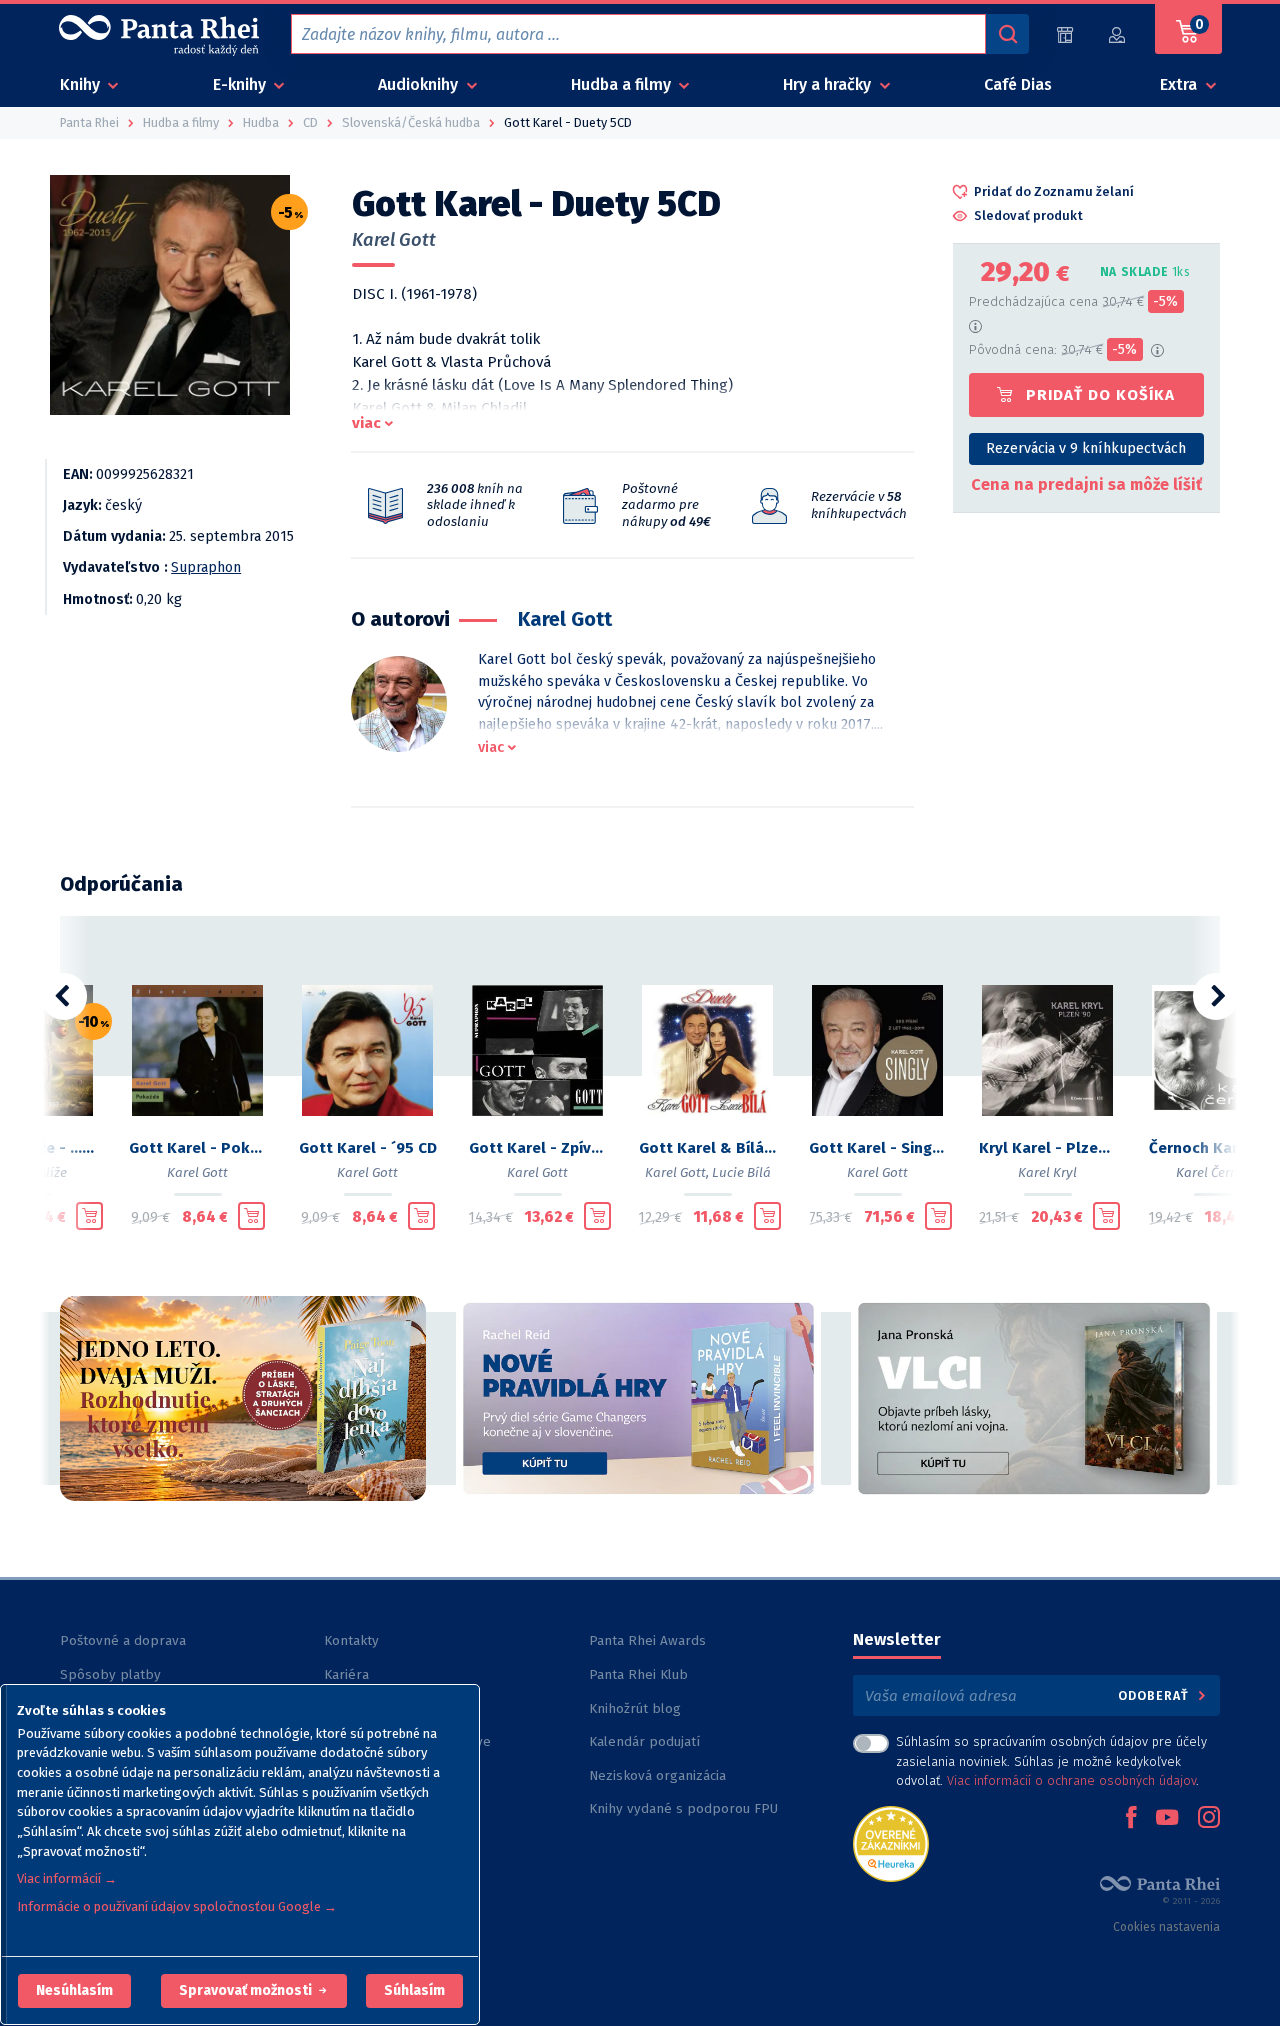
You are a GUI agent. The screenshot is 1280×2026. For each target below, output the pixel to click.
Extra (1180, 84)
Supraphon (206, 567)
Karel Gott (394, 240)
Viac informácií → (67, 1878)
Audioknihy (420, 84)
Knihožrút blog (635, 1708)
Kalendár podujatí (644, 1741)
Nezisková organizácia (657, 1775)
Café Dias (1018, 84)
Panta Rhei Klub (638, 1674)
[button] (74, 1991)
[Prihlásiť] (1118, 34)
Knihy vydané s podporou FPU (683, 1808)
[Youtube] (1167, 1819)
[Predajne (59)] (1065, 34)
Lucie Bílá (741, 1172)
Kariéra (346, 1674)
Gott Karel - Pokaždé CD (198, 1148)
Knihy (82, 84)
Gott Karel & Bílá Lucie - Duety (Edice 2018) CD (708, 1148)
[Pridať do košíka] (89, 1216)
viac (366, 423)
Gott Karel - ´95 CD (368, 1148)
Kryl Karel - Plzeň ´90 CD (1048, 1148)
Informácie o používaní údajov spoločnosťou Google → (177, 1906)
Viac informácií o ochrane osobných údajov (1071, 1780)
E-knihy (241, 84)
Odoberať (1155, 1695)
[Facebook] (1131, 1819)
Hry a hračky (829, 84)
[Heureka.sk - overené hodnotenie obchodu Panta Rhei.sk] (891, 1842)
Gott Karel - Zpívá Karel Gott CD (538, 1148)
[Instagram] (1209, 1819)
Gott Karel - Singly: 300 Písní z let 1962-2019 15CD (878, 1148)
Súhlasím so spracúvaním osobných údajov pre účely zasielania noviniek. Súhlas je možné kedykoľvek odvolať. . (1051, 1760)
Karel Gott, (677, 1172)
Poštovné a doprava (123, 1640)
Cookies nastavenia (1166, 1927)
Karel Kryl (1047, 1172)
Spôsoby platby (110, 1674)
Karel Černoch (1218, 1172)
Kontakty (351, 1640)
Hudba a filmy (623, 84)
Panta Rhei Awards (647, 1640)
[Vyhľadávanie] (1007, 34)
